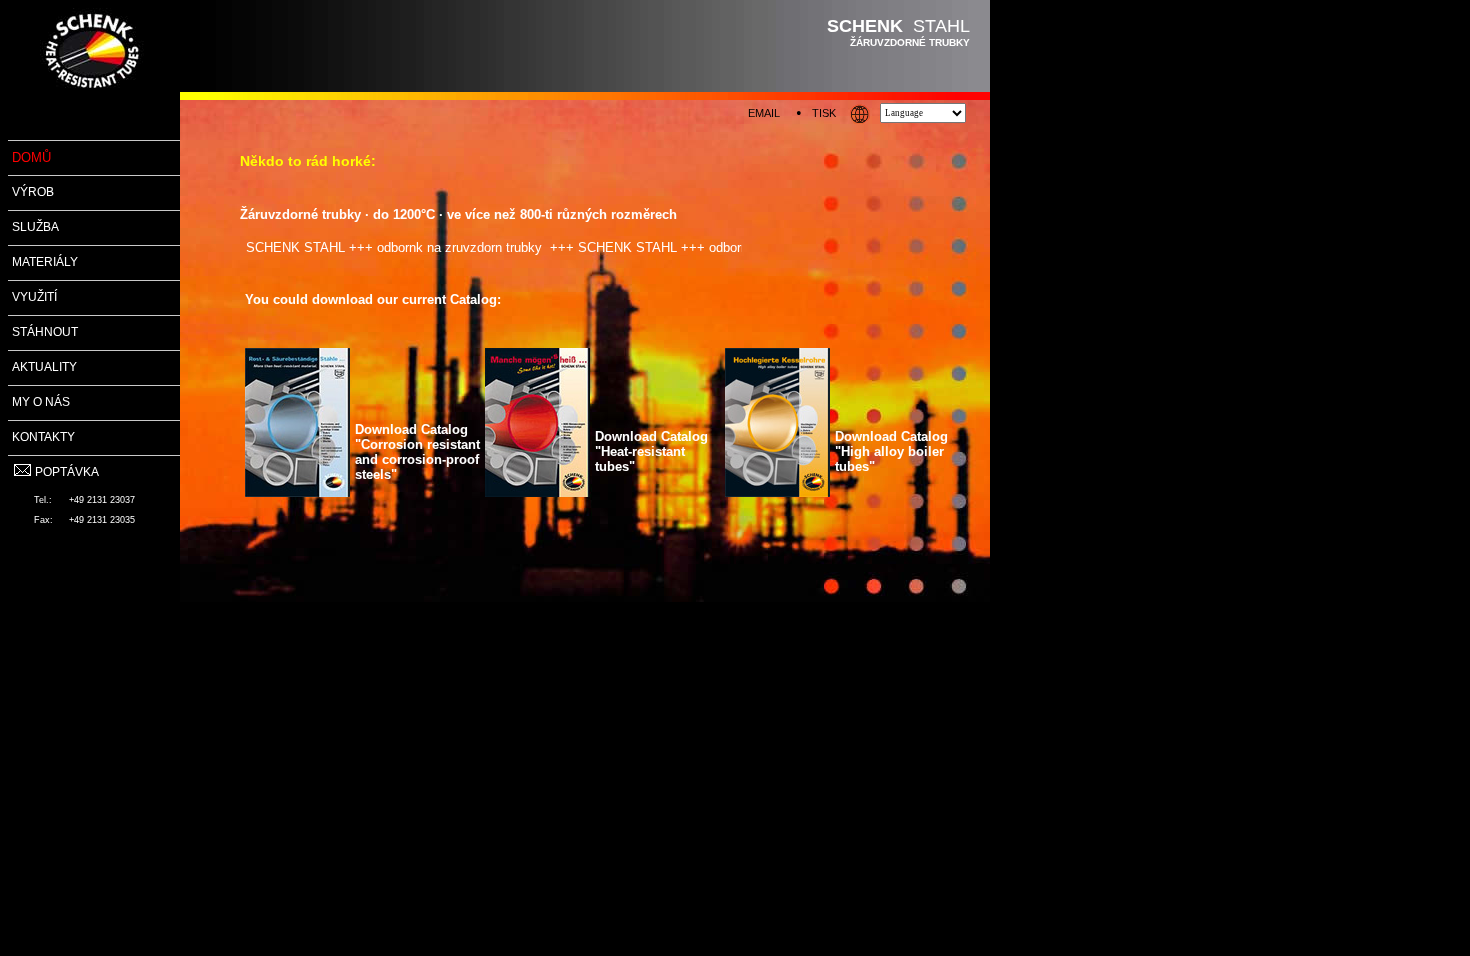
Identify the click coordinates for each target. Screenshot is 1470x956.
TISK (824, 113)
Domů (31, 157)
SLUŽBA (35, 227)
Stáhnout (45, 332)
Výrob (33, 192)
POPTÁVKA (67, 472)
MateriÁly (45, 262)
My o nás (41, 402)
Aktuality (44, 367)
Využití (34, 297)
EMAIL (764, 113)
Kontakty (43, 437)
